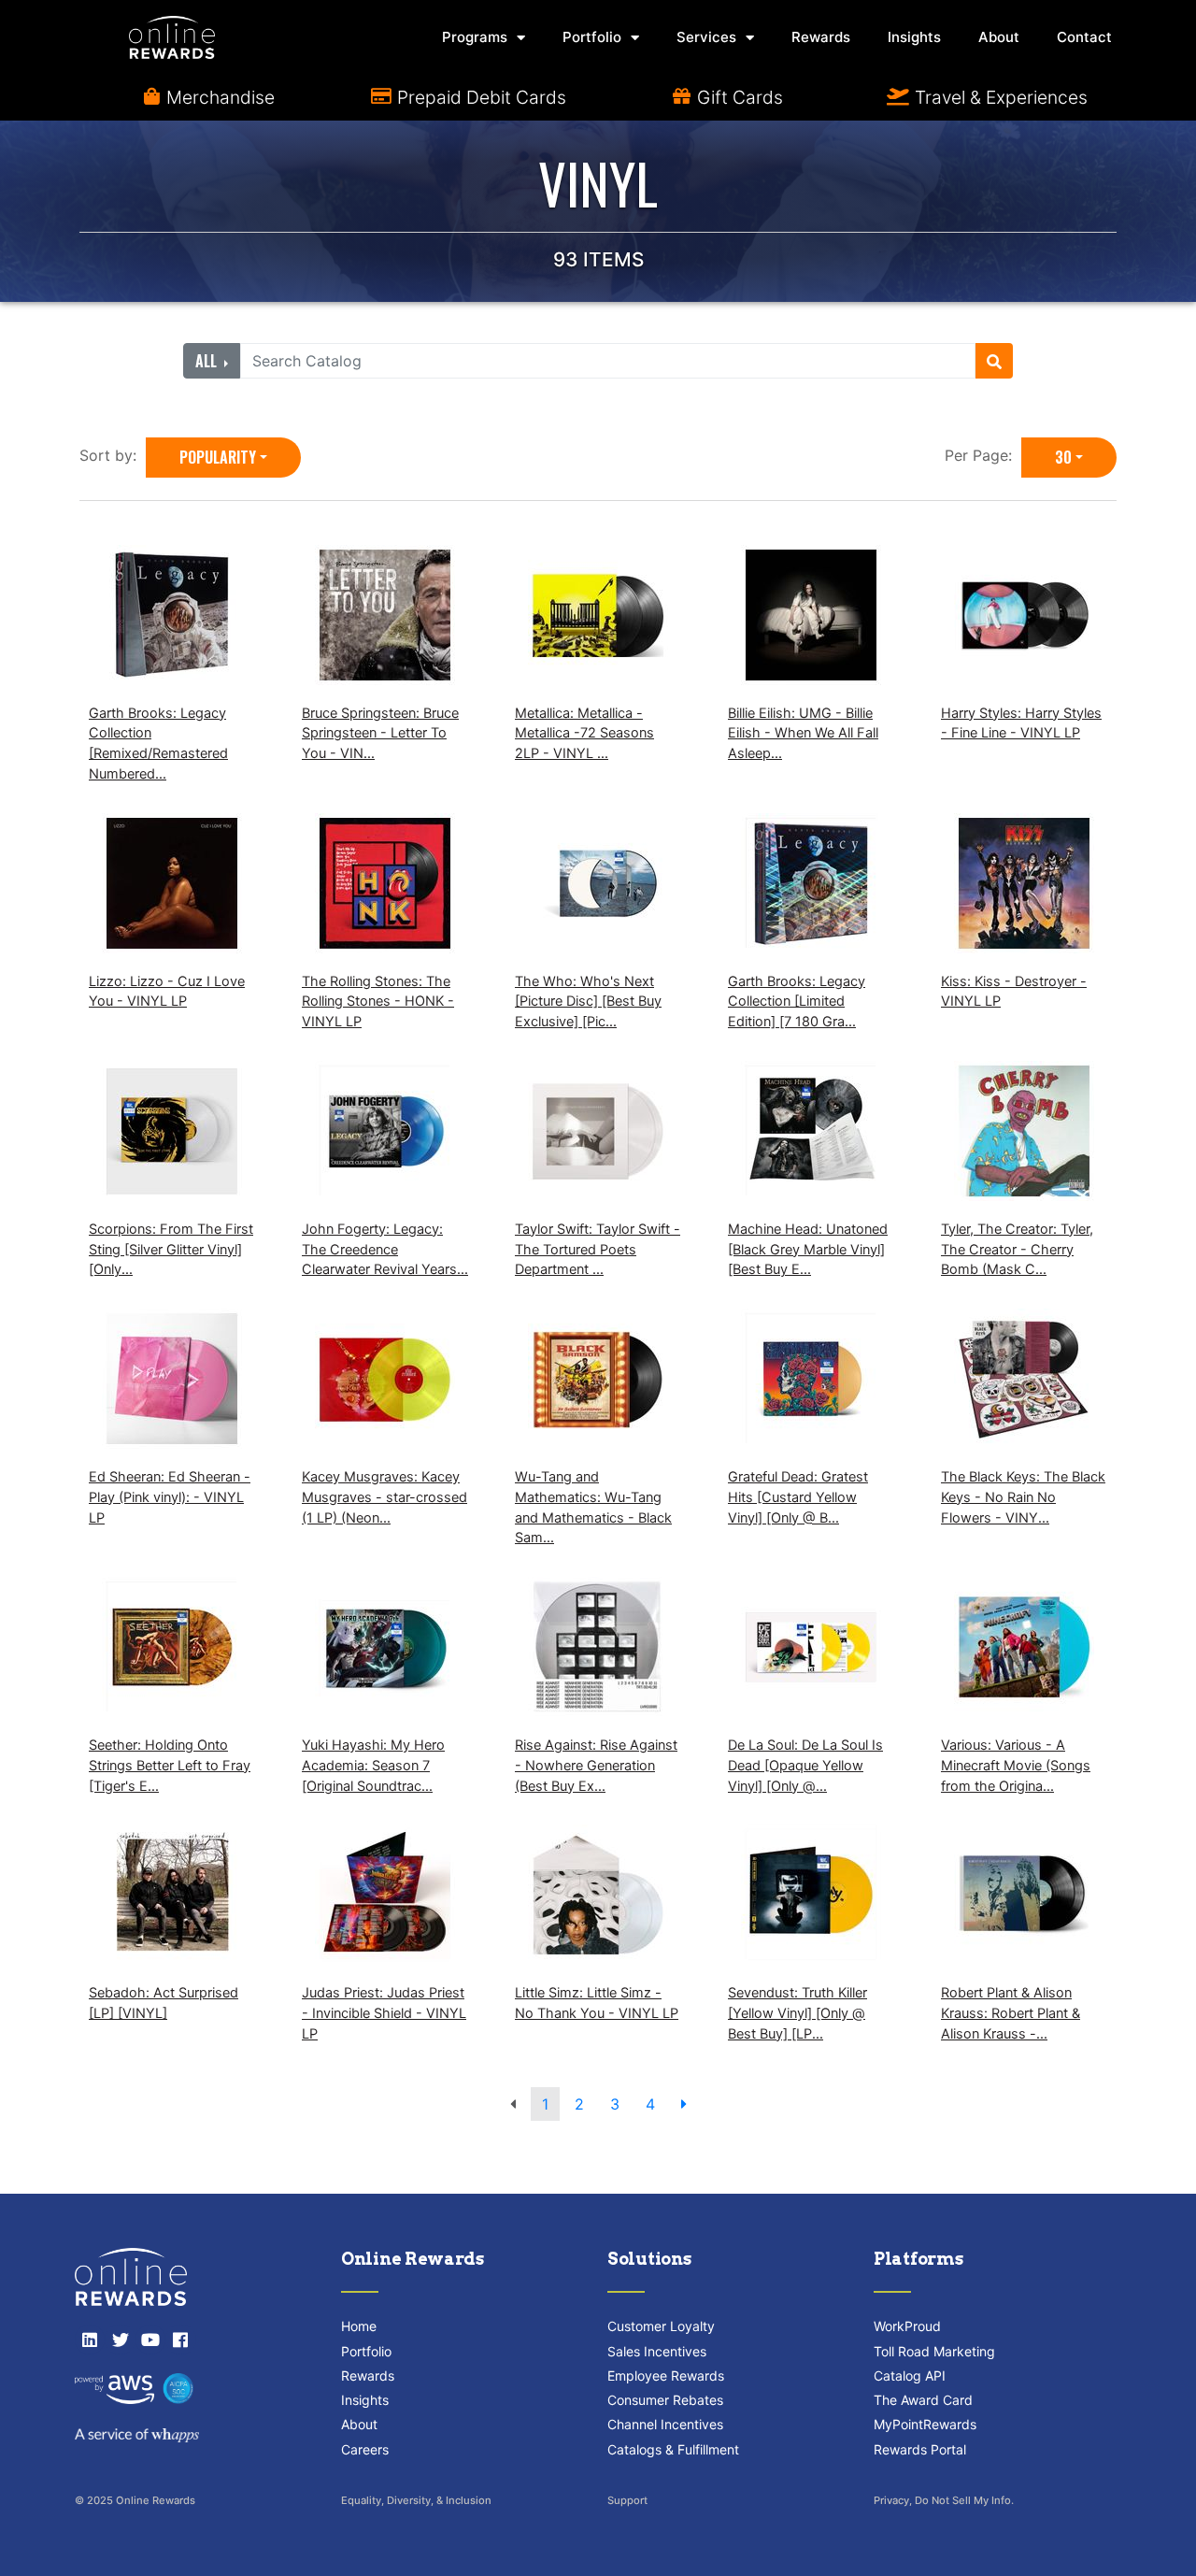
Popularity (218, 457)
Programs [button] (475, 37)
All (208, 361)
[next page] (684, 2104)
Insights (914, 37)
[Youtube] (150, 2340)
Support (627, 2500)
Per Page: (983, 455)
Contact (1084, 37)
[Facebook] (180, 2340)
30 (1063, 457)
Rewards (821, 37)
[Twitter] (120, 2340)
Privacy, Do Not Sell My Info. (944, 2500)
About (999, 37)
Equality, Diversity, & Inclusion (416, 2500)
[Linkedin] (90, 2340)
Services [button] (706, 37)
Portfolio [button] (592, 37)
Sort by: (113, 455)
